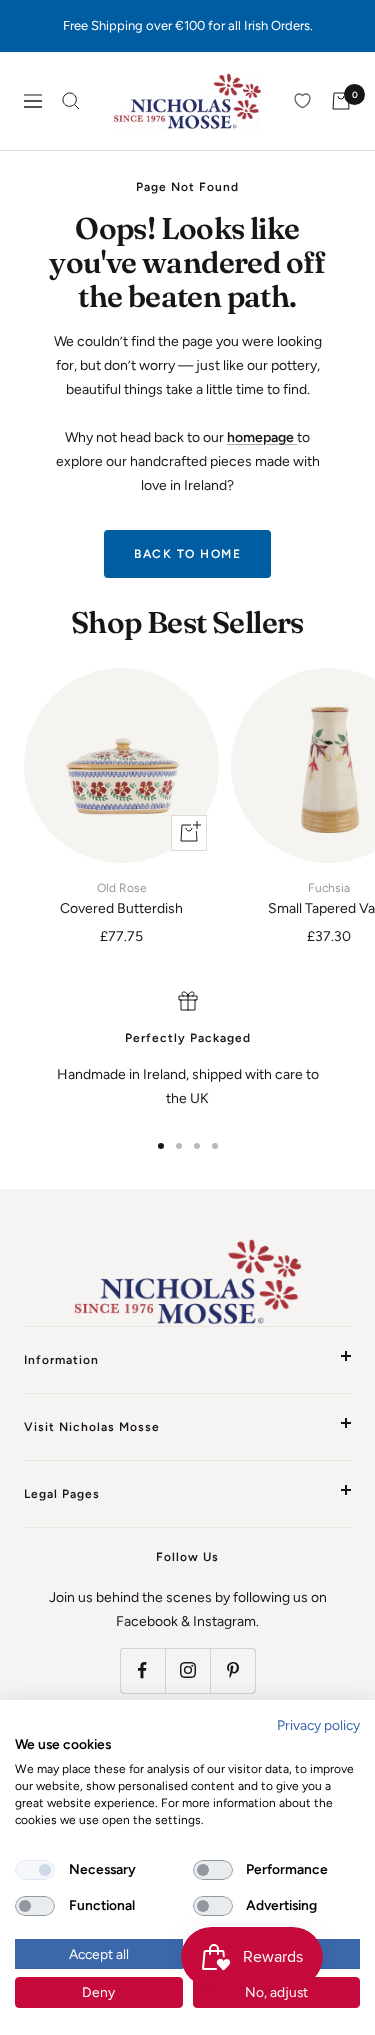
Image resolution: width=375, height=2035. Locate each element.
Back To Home (187, 554)
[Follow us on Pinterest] (232, 1670)
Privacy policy (318, 1725)
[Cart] (341, 101)
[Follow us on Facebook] (142, 1670)
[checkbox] (35, 1870)
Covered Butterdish (121, 899)
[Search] (71, 101)
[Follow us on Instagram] (187, 1670)
